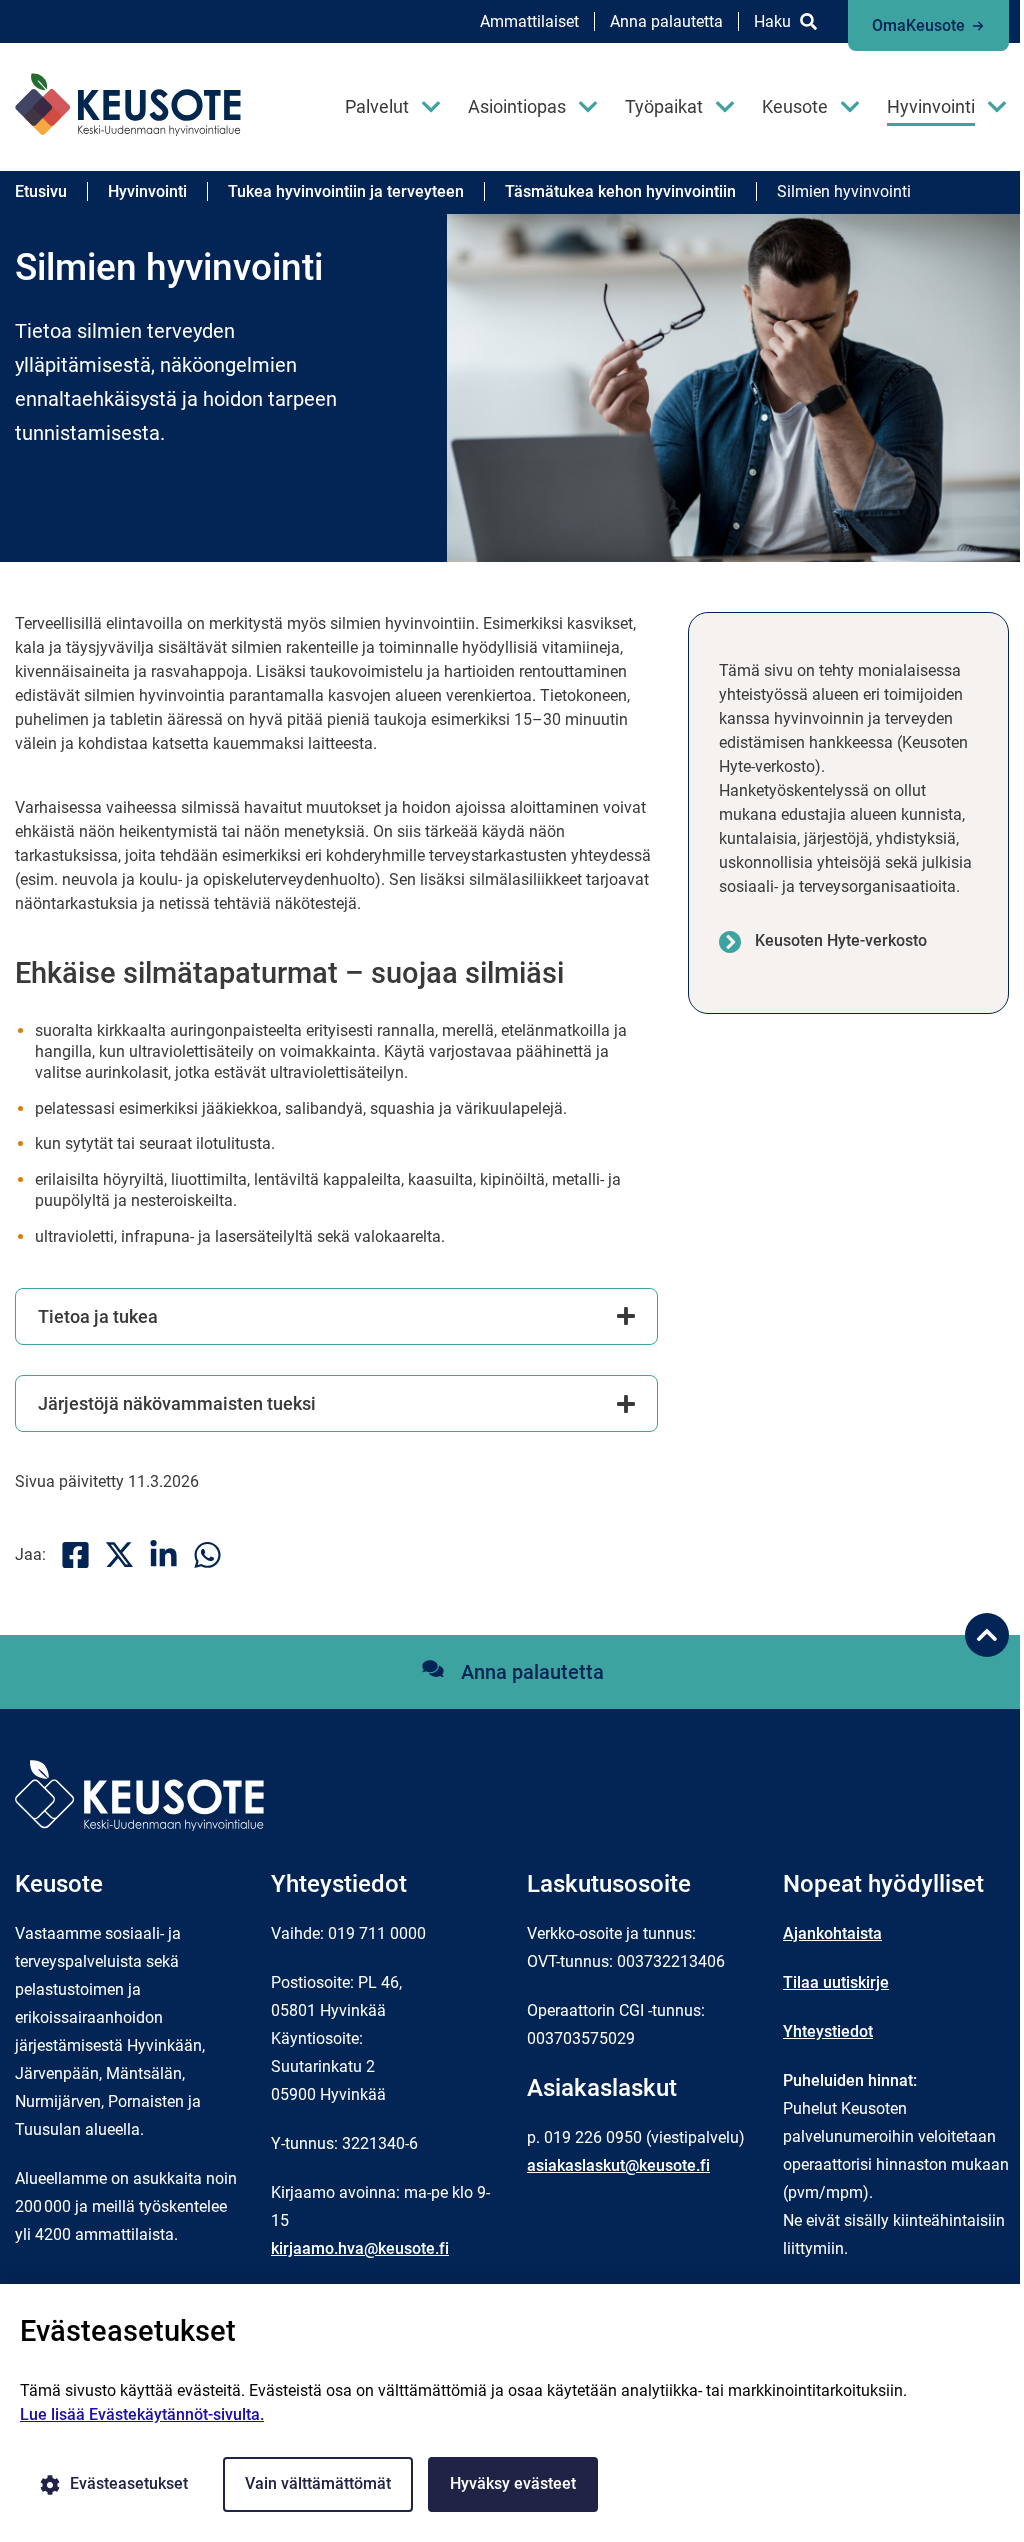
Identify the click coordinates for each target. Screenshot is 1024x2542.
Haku (772, 21)
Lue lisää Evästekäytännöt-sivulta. (142, 2414)
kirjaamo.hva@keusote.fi (360, 2248)
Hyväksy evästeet (513, 2483)
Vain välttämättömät (318, 2483)
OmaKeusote (918, 25)
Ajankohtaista (832, 1933)
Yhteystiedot (828, 2031)
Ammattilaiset (529, 21)
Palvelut (377, 106)
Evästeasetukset (129, 2483)
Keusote (795, 106)
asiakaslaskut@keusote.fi (618, 2165)
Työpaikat (664, 106)
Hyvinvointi (931, 106)
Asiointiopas (517, 106)
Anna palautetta (666, 21)
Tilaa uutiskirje (836, 1982)
